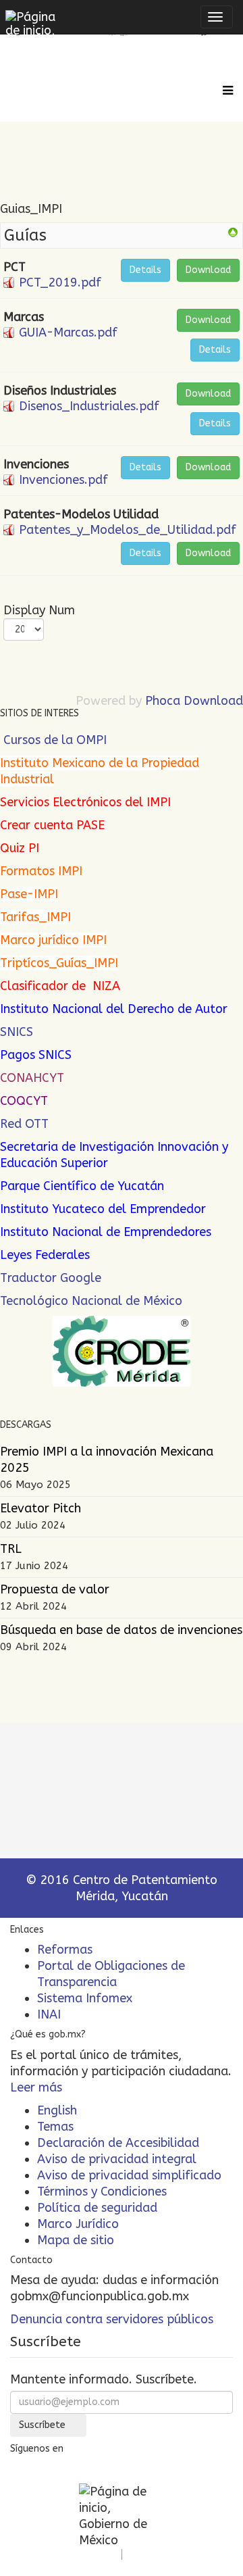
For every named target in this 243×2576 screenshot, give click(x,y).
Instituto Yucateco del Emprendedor (103, 1209)
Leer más (36, 2087)
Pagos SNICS (36, 1055)
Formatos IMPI (41, 871)
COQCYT (24, 1101)
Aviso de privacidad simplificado (129, 2175)
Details (145, 270)
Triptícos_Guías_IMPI (59, 963)
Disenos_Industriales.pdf (89, 406)
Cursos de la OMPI (55, 740)
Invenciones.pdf (63, 480)
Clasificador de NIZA (60, 986)
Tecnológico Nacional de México (91, 1301)
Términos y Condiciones (102, 2191)
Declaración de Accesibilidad (118, 2143)
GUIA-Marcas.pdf (68, 332)
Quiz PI (20, 848)
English (57, 2110)
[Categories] (233, 232)
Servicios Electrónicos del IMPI (85, 802)
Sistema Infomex (85, 1998)
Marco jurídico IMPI (53, 940)
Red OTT (24, 1124)
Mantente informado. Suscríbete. (104, 2379)
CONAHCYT (32, 1078)
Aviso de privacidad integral (117, 2159)
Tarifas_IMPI (35, 917)
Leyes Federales (45, 1255)
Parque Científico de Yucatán (82, 1186)
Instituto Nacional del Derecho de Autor (114, 1009)
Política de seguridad (97, 2208)
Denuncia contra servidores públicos (112, 2319)
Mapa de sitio (76, 2240)
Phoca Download (194, 701)
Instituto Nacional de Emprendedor (100, 1232)
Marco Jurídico (78, 2224)
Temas (55, 2127)
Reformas (65, 1950)
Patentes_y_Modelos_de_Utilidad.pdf (128, 530)
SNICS (17, 1032)
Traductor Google (51, 1278)
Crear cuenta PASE (52, 825)
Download (208, 270)
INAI (49, 2014)
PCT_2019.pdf (60, 282)
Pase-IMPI (29, 894)
